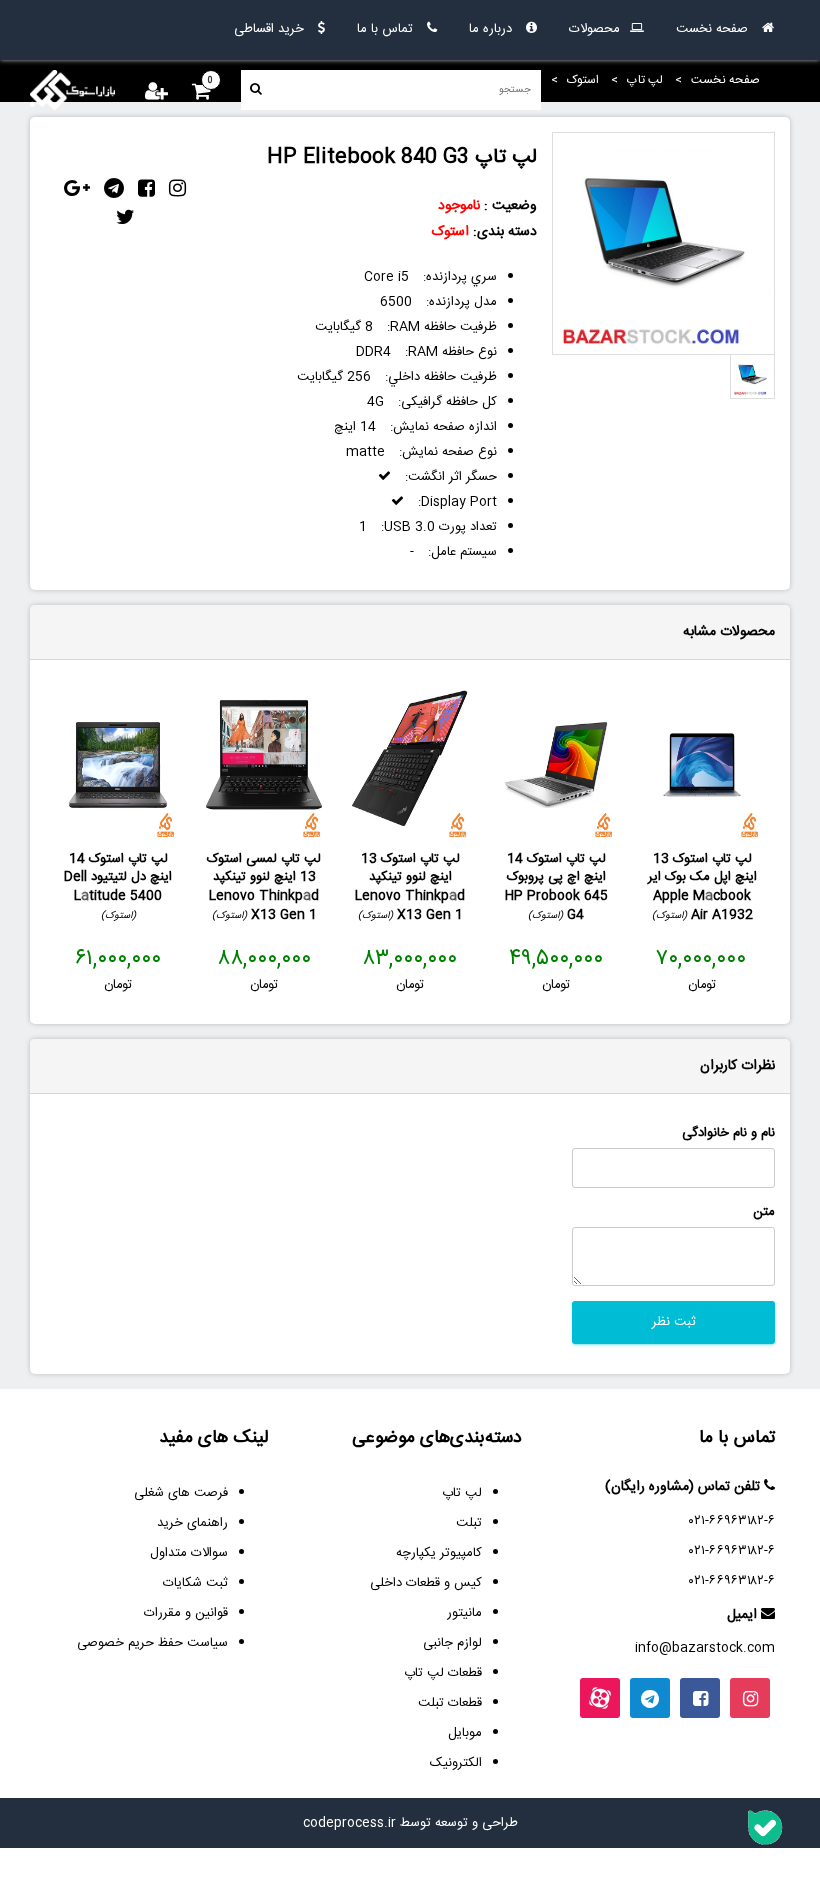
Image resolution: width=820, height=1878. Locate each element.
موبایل (465, 1733)
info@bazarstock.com (705, 1648)
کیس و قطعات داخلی (426, 1583)
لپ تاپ (462, 1493)
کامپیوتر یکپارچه (439, 1553)
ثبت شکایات (195, 1583)
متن (764, 1212)
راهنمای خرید (192, 1523)
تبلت (469, 1523)
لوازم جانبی (452, 1643)
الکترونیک (456, 1763)
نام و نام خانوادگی (728, 1133)
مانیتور (464, 1613)
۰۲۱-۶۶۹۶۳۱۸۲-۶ (732, 1521)
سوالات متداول (189, 1553)
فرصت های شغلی (181, 1493)
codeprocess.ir (349, 1823)
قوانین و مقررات (186, 1613)
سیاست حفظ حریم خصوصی (152, 1643)
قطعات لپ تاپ (443, 1673)
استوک (450, 232)
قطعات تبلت (450, 1703)
